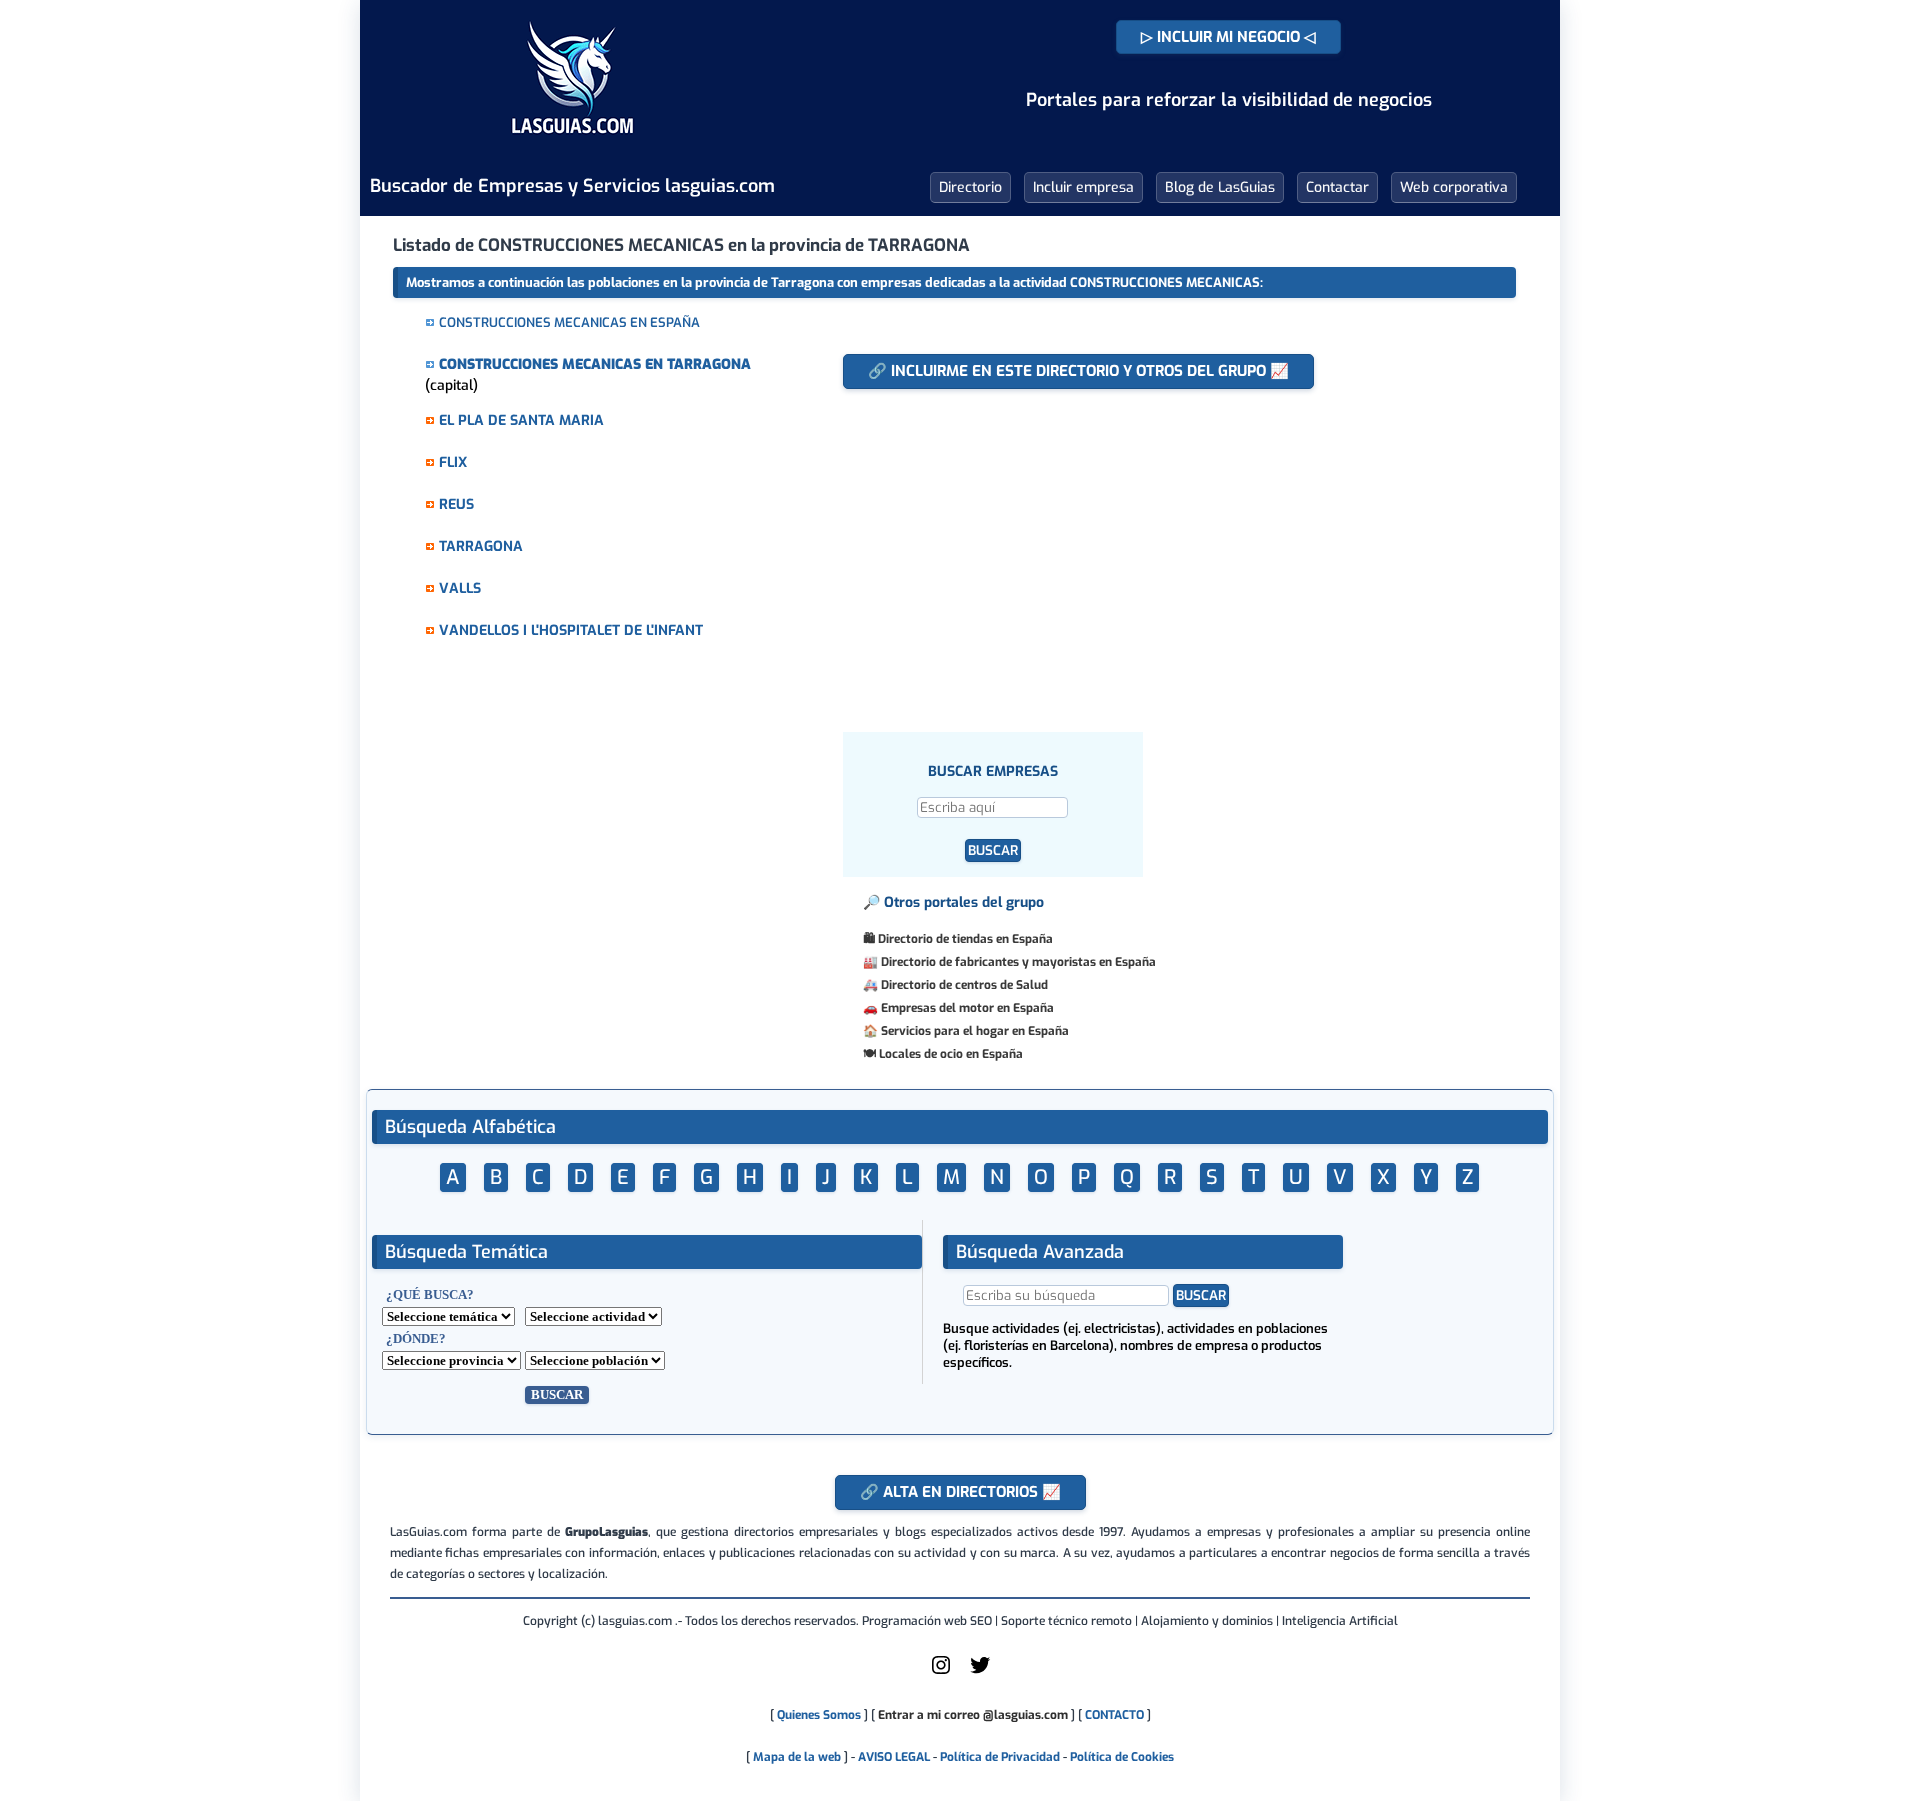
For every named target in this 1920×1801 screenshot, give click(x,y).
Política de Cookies (1122, 1757)
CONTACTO (1114, 1715)
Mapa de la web (795, 1757)
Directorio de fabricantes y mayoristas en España (1018, 962)
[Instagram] (941, 1673)
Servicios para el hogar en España (975, 1031)
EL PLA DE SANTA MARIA (521, 420)
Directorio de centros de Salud (964, 985)
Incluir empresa (1083, 187)
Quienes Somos (819, 1715)
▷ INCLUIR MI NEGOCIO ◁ (1228, 37)
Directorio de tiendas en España (965, 939)
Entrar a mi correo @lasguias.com (973, 1715)
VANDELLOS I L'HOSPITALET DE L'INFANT (571, 630)
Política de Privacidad (1000, 1757)
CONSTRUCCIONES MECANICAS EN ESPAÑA (569, 322)
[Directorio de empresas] (572, 148)
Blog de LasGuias (1220, 187)
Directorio (970, 187)
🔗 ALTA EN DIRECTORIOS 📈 (960, 1492)
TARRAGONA (481, 546)
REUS (456, 504)
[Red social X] (980, 1673)
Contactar (1337, 187)
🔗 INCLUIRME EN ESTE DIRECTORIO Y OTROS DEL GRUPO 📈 (1078, 371)
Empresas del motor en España (967, 1008)
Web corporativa (1454, 187)
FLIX (453, 462)
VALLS (460, 588)
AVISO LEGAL (894, 1757)
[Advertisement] (1152, 550)
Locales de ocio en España (951, 1054)
